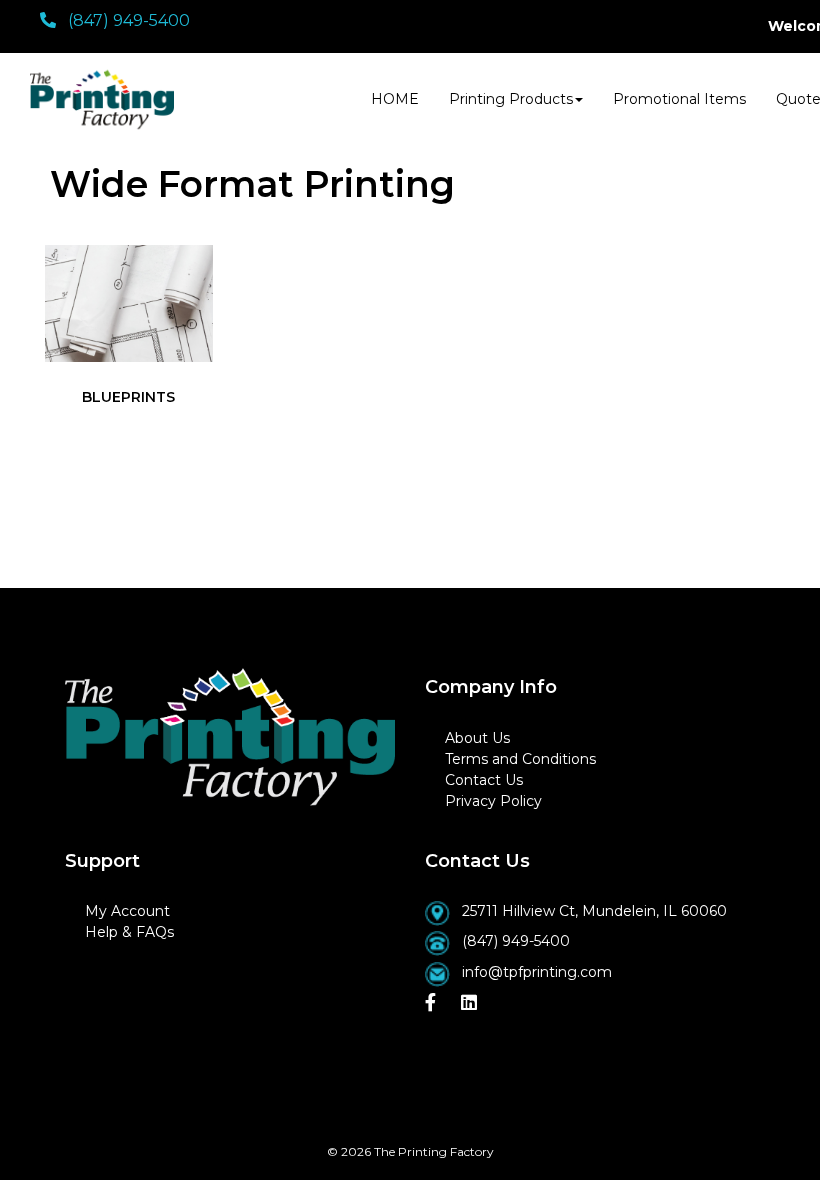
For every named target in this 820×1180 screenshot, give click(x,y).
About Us (477, 738)
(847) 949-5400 (516, 941)
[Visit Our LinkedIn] (471, 1003)
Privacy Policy (493, 801)
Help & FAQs (129, 932)
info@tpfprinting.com (537, 972)
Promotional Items (679, 99)
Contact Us (484, 780)
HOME (395, 99)
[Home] (230, 737)
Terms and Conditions (520, 759)
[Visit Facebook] (433, 1003)
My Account (127, 911)
